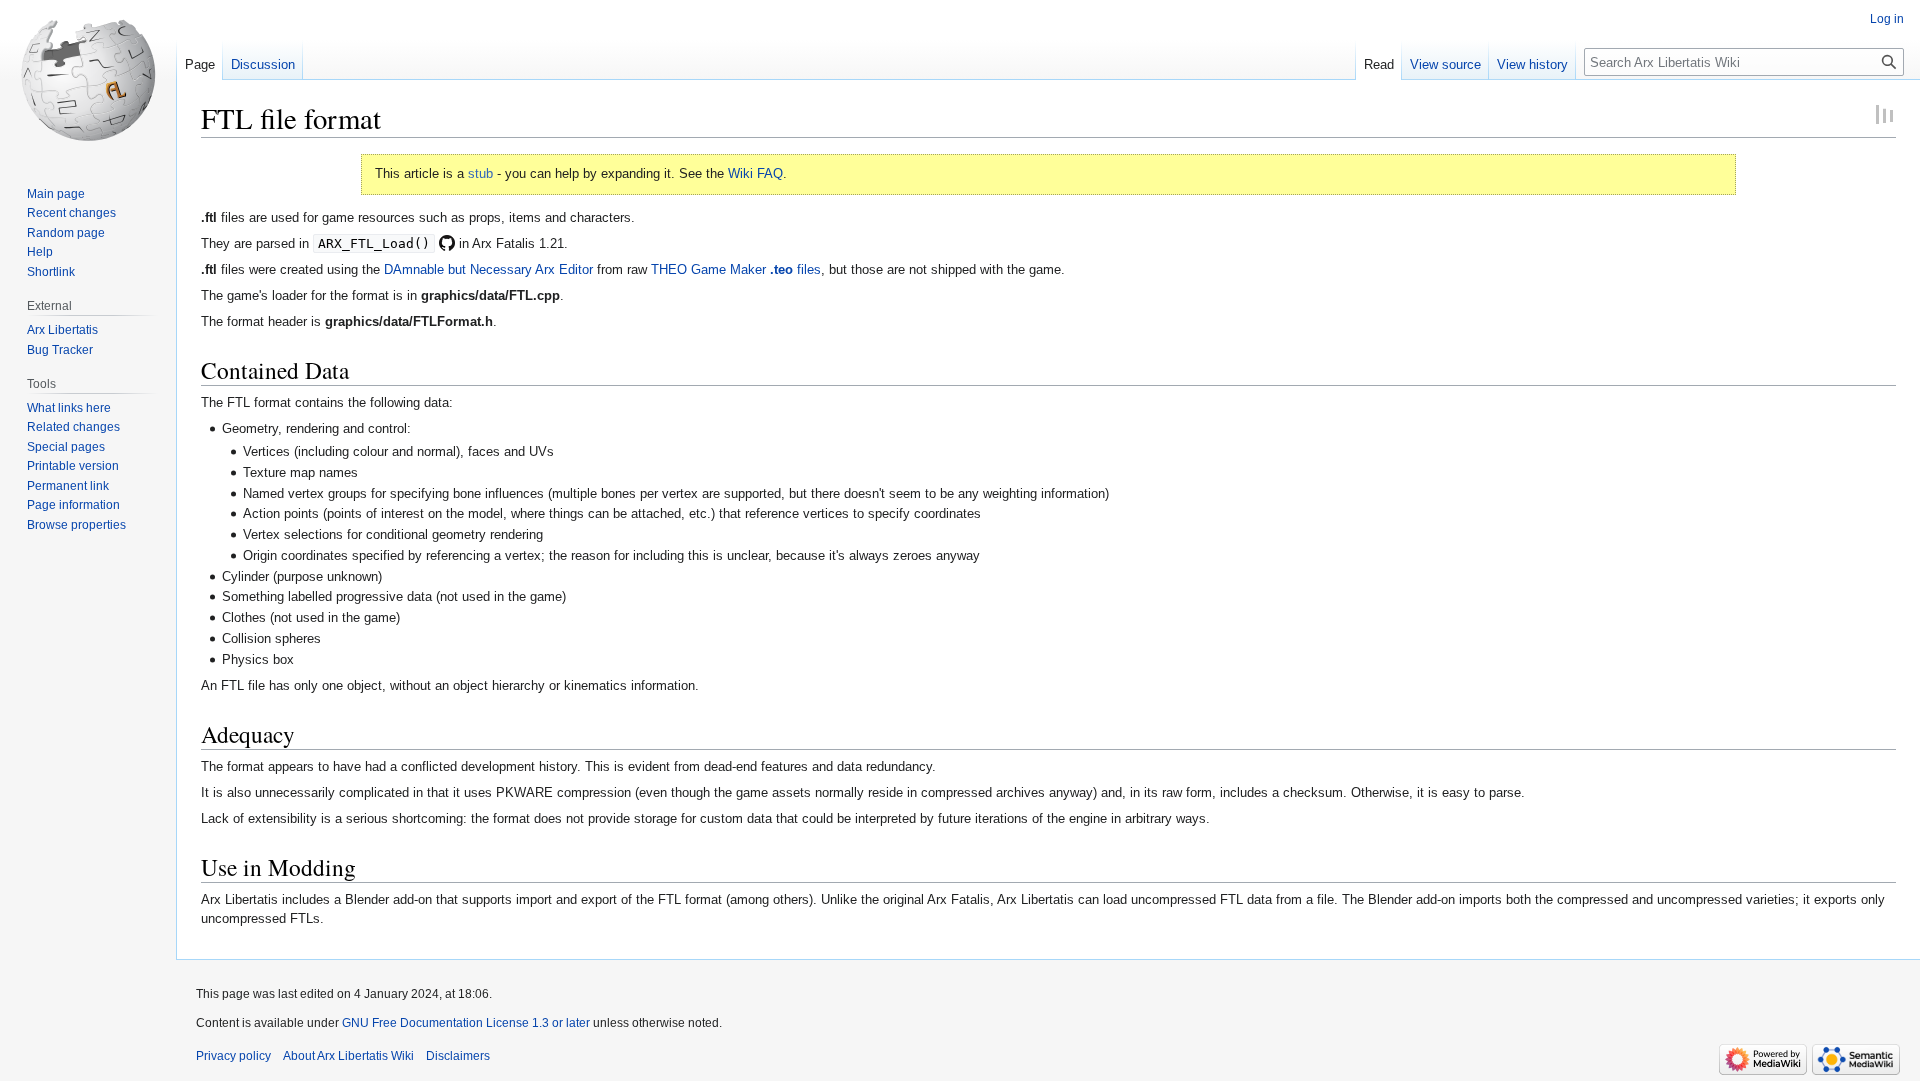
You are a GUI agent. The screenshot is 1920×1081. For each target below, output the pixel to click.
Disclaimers (458, 1056)
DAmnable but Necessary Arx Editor (488, 269)
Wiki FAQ (755, 173)
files (795, 269)
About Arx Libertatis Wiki (348, 1056)
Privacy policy (233, 1056)
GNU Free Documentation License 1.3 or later (466, 1023)
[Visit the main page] (88, 80)
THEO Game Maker (708, 269)
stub (480, 173)
